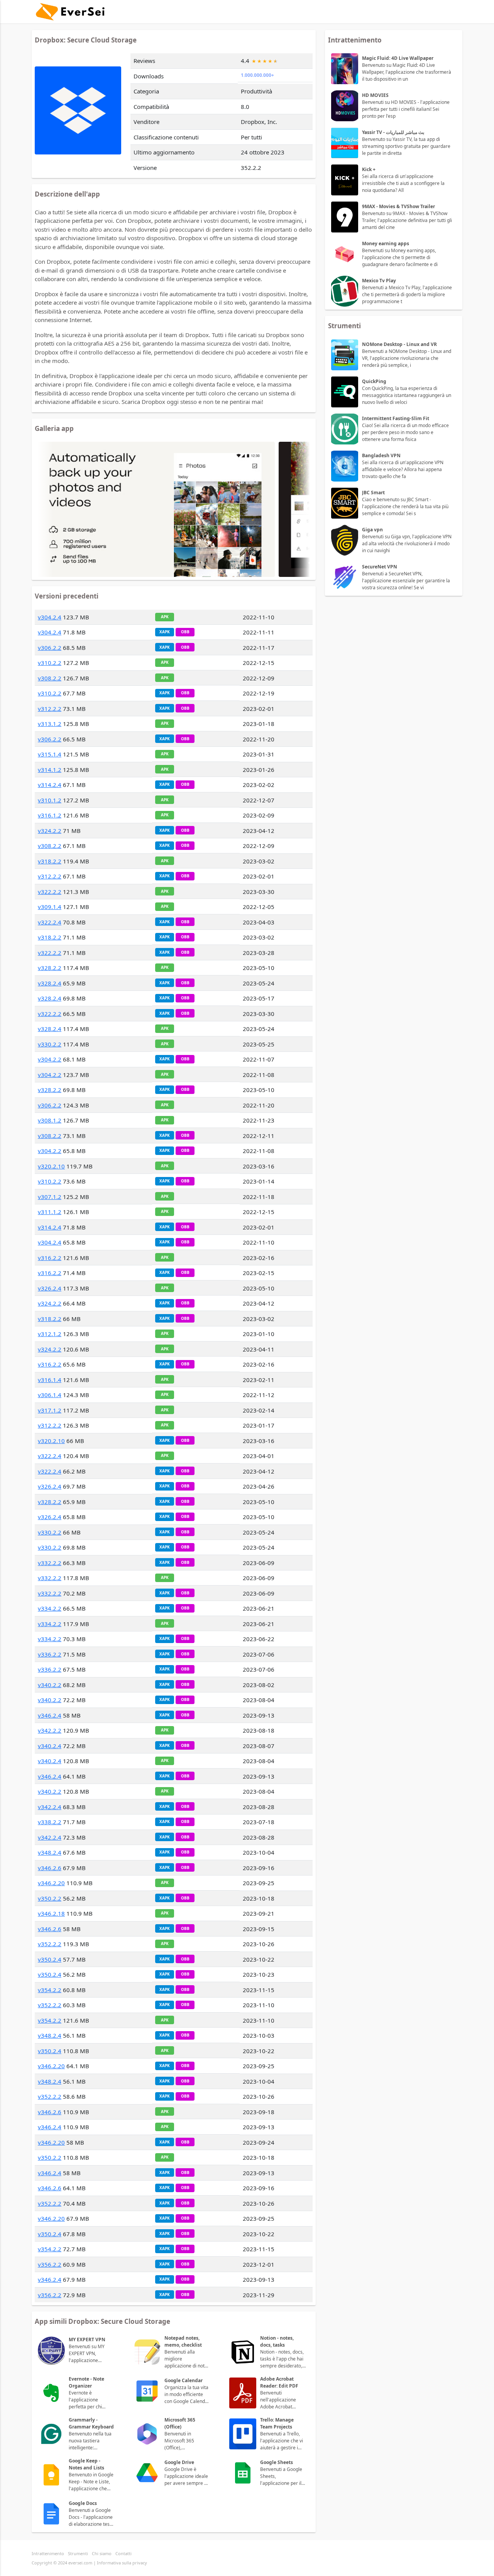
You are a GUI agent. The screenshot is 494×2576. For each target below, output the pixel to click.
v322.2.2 (50, 892)
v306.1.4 (50, 1395)
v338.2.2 (50, 1822)
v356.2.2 (50, 2264)
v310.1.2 (50, 800)
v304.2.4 (50, 617)
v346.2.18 (51, 1913)
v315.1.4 (50, 754)
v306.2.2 (50, 648)
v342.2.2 (50, 1730)
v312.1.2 (50, 1334)
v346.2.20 (51, 1883)
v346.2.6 (50, 1868)
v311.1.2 (50, 1212)
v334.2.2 (50, 1608)
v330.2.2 (50, 1044)
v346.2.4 (50, 1715)
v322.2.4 (50, 922)
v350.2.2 (50, 1898)
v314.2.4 (50, 785)
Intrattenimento (48, 2553)
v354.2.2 (50, 1990)
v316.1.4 (50, 1380)
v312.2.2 (50, 709)
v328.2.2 (50, 968)
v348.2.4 (50, 1852)
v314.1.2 (50, 770)
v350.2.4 (50, 1959)
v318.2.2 (50, 861)
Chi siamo (102, 2553)
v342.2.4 (50, 1807)
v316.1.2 (50, 815)
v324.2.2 (50, 831)
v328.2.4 (50, 983)
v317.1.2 (50, 1410)
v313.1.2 (50, 724)
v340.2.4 (50, 1746)
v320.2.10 (51, 1166)
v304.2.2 (50, 1059)
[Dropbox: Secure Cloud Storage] (155, 509)
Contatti (123, 2553)
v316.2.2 (50, 1258)
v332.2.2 (50, 1563)
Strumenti (78, 2553)
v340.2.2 (50, 1685)
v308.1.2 (50, 1120)
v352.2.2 (50, 1944)
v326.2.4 (50, 1288)
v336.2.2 (50, 1654)
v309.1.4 (50, 907)
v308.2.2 (50, 678)
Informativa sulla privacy (122, 2563)
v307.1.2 (50, 1197)
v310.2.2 (50, 663)
